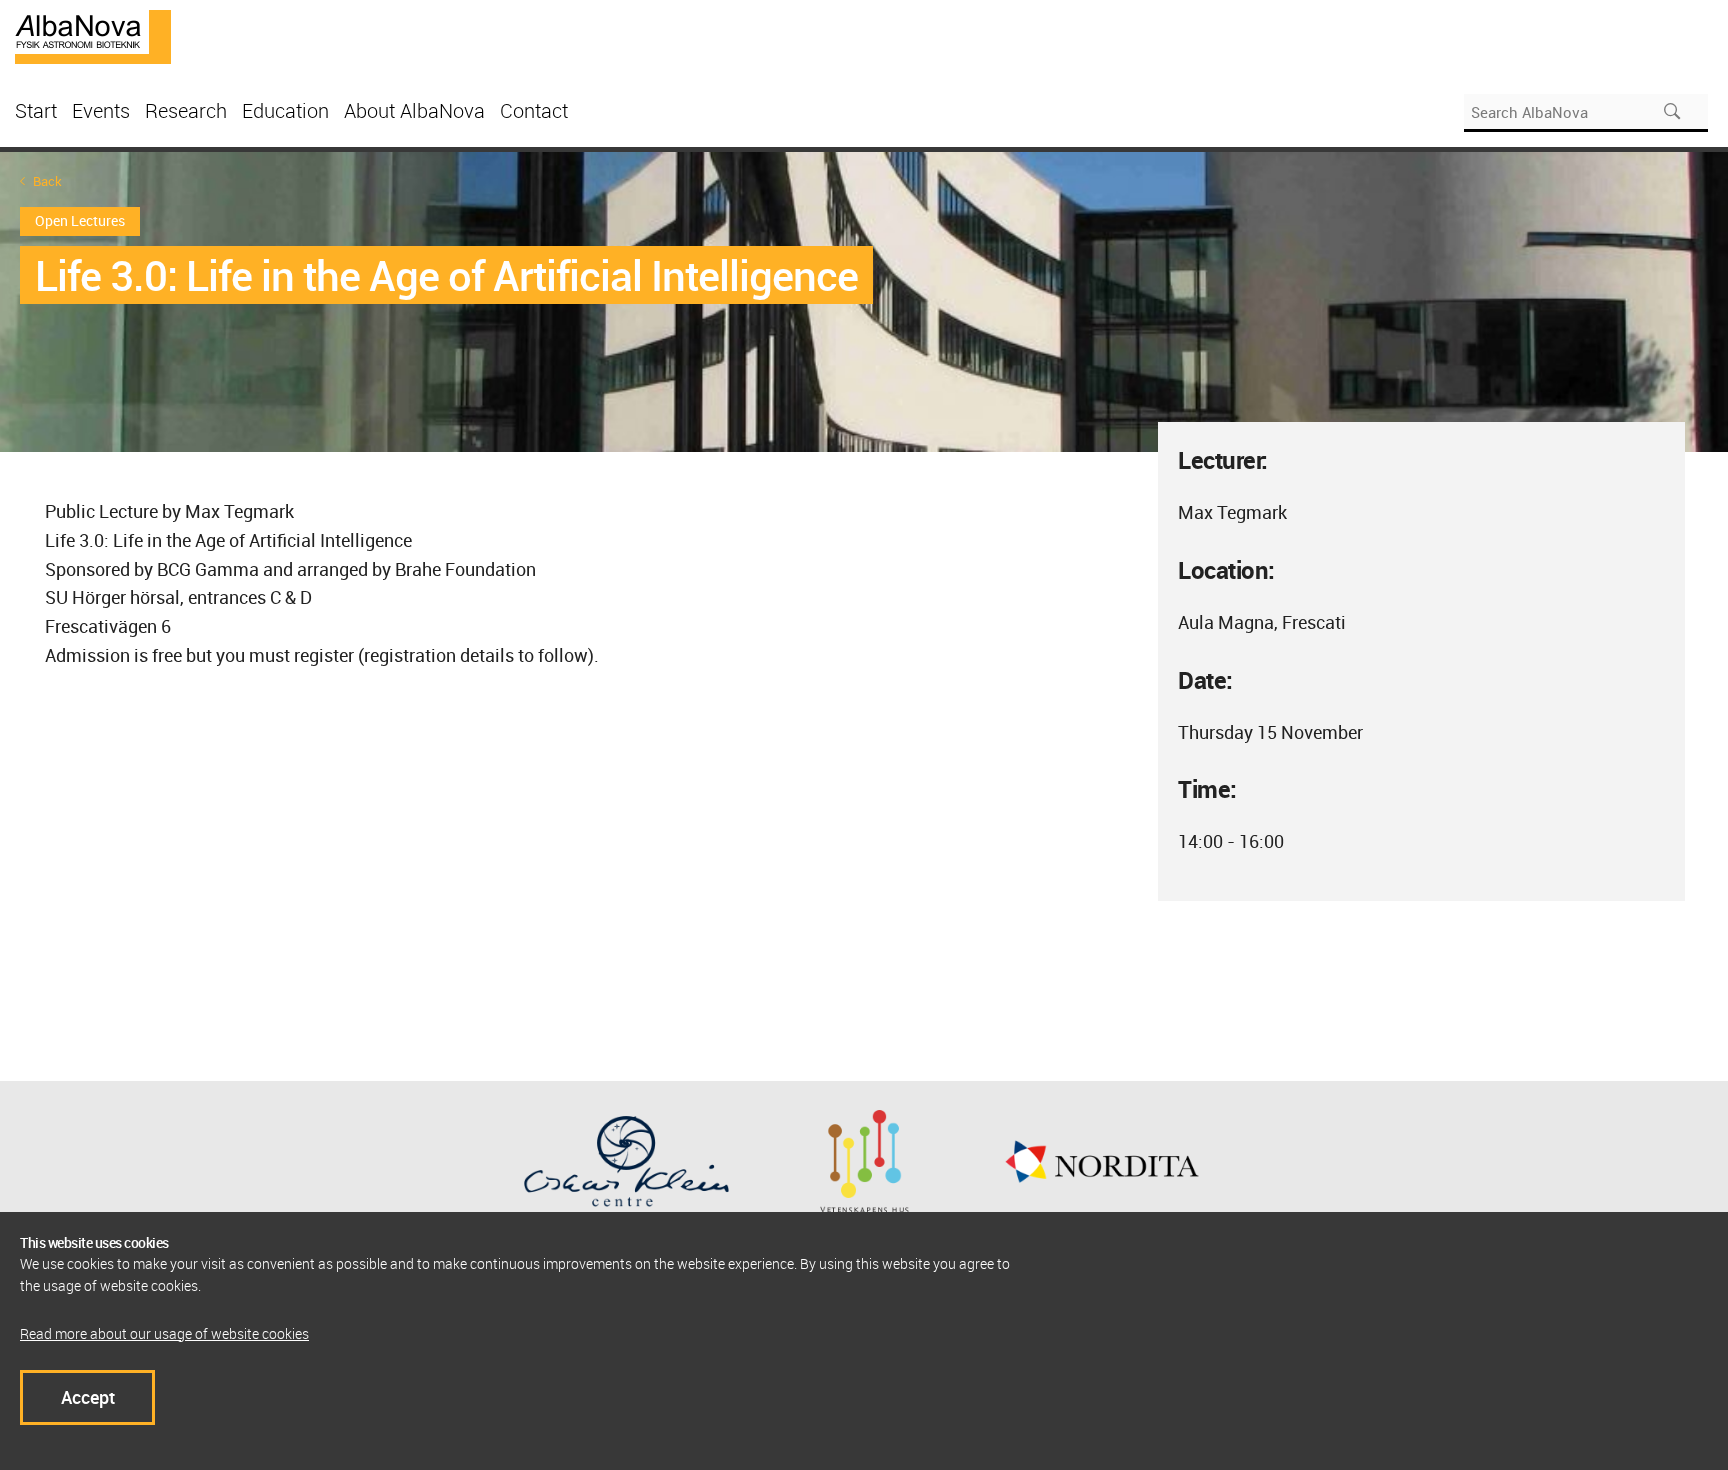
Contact (534, 110)
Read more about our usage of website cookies (164, 1333)
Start (36, 110)
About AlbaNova (414, 110)
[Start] (93, 35)
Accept (88, 1397)
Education (285, 110)
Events (101, 110)
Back (47, 181)
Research (186, 110)
